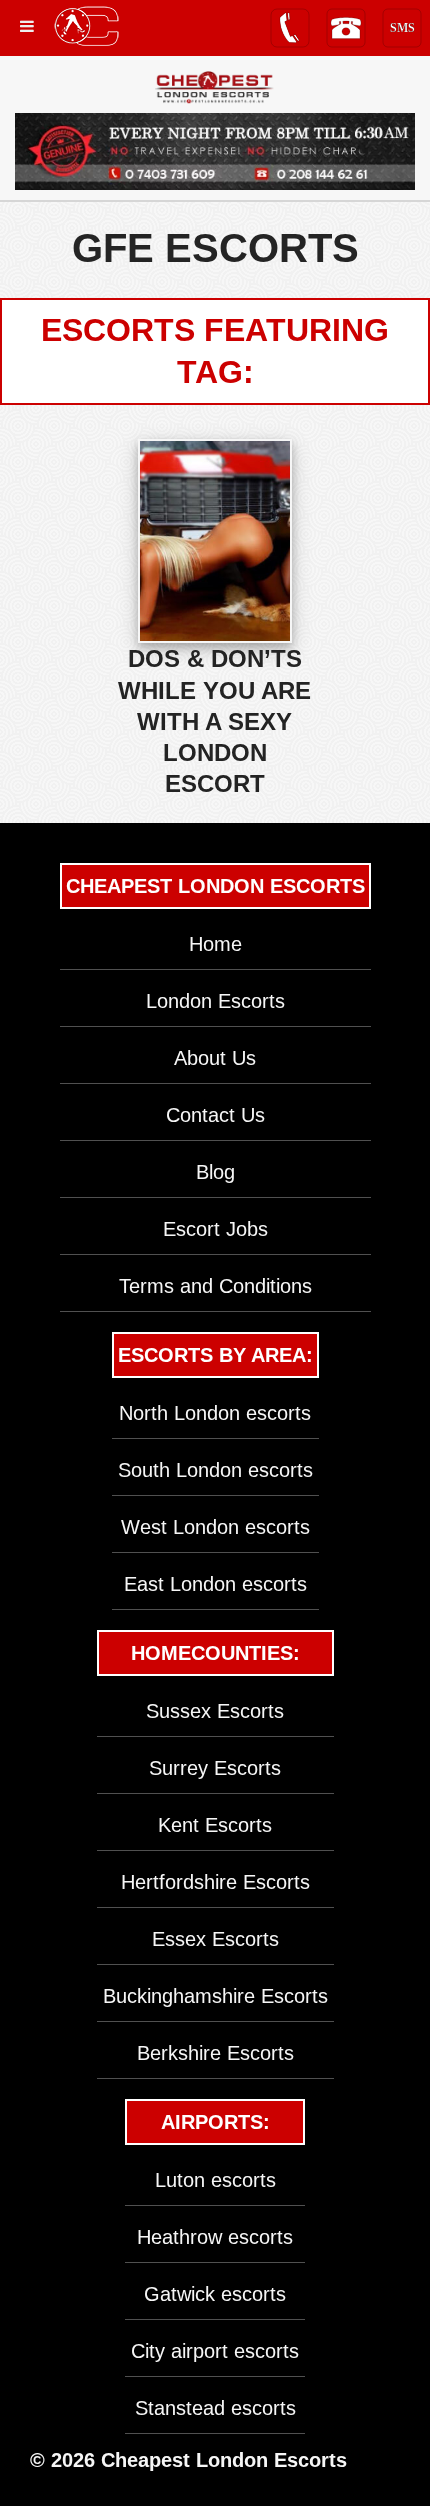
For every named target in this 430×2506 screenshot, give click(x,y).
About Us (215, 1058)
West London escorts (215, 1527)
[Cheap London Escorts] (215, 88)
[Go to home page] (86, 26)
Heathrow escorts (215, 2237)
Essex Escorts (215, 1939)
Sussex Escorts (215, 1711)
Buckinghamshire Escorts (215, 1996)
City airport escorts (215, 2351)
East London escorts (215, 1584)
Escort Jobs (215, 1229)
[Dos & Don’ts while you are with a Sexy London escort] (215, 541)
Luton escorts (215, 2180)
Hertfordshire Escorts (215, 1882)
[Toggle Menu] (27, 26)
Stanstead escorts (215, 2408)
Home (215, 944)
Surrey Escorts (215, 1768)
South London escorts (215, 1470)
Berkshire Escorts (215, 2053)
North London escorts (215, 1413)
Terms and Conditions (215, 1286)
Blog (215, 1172)
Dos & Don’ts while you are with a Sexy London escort (214, 721)
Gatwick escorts (215, 2294)
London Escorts (215, 1001)
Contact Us (215, 1115)
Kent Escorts (215, 1825)
